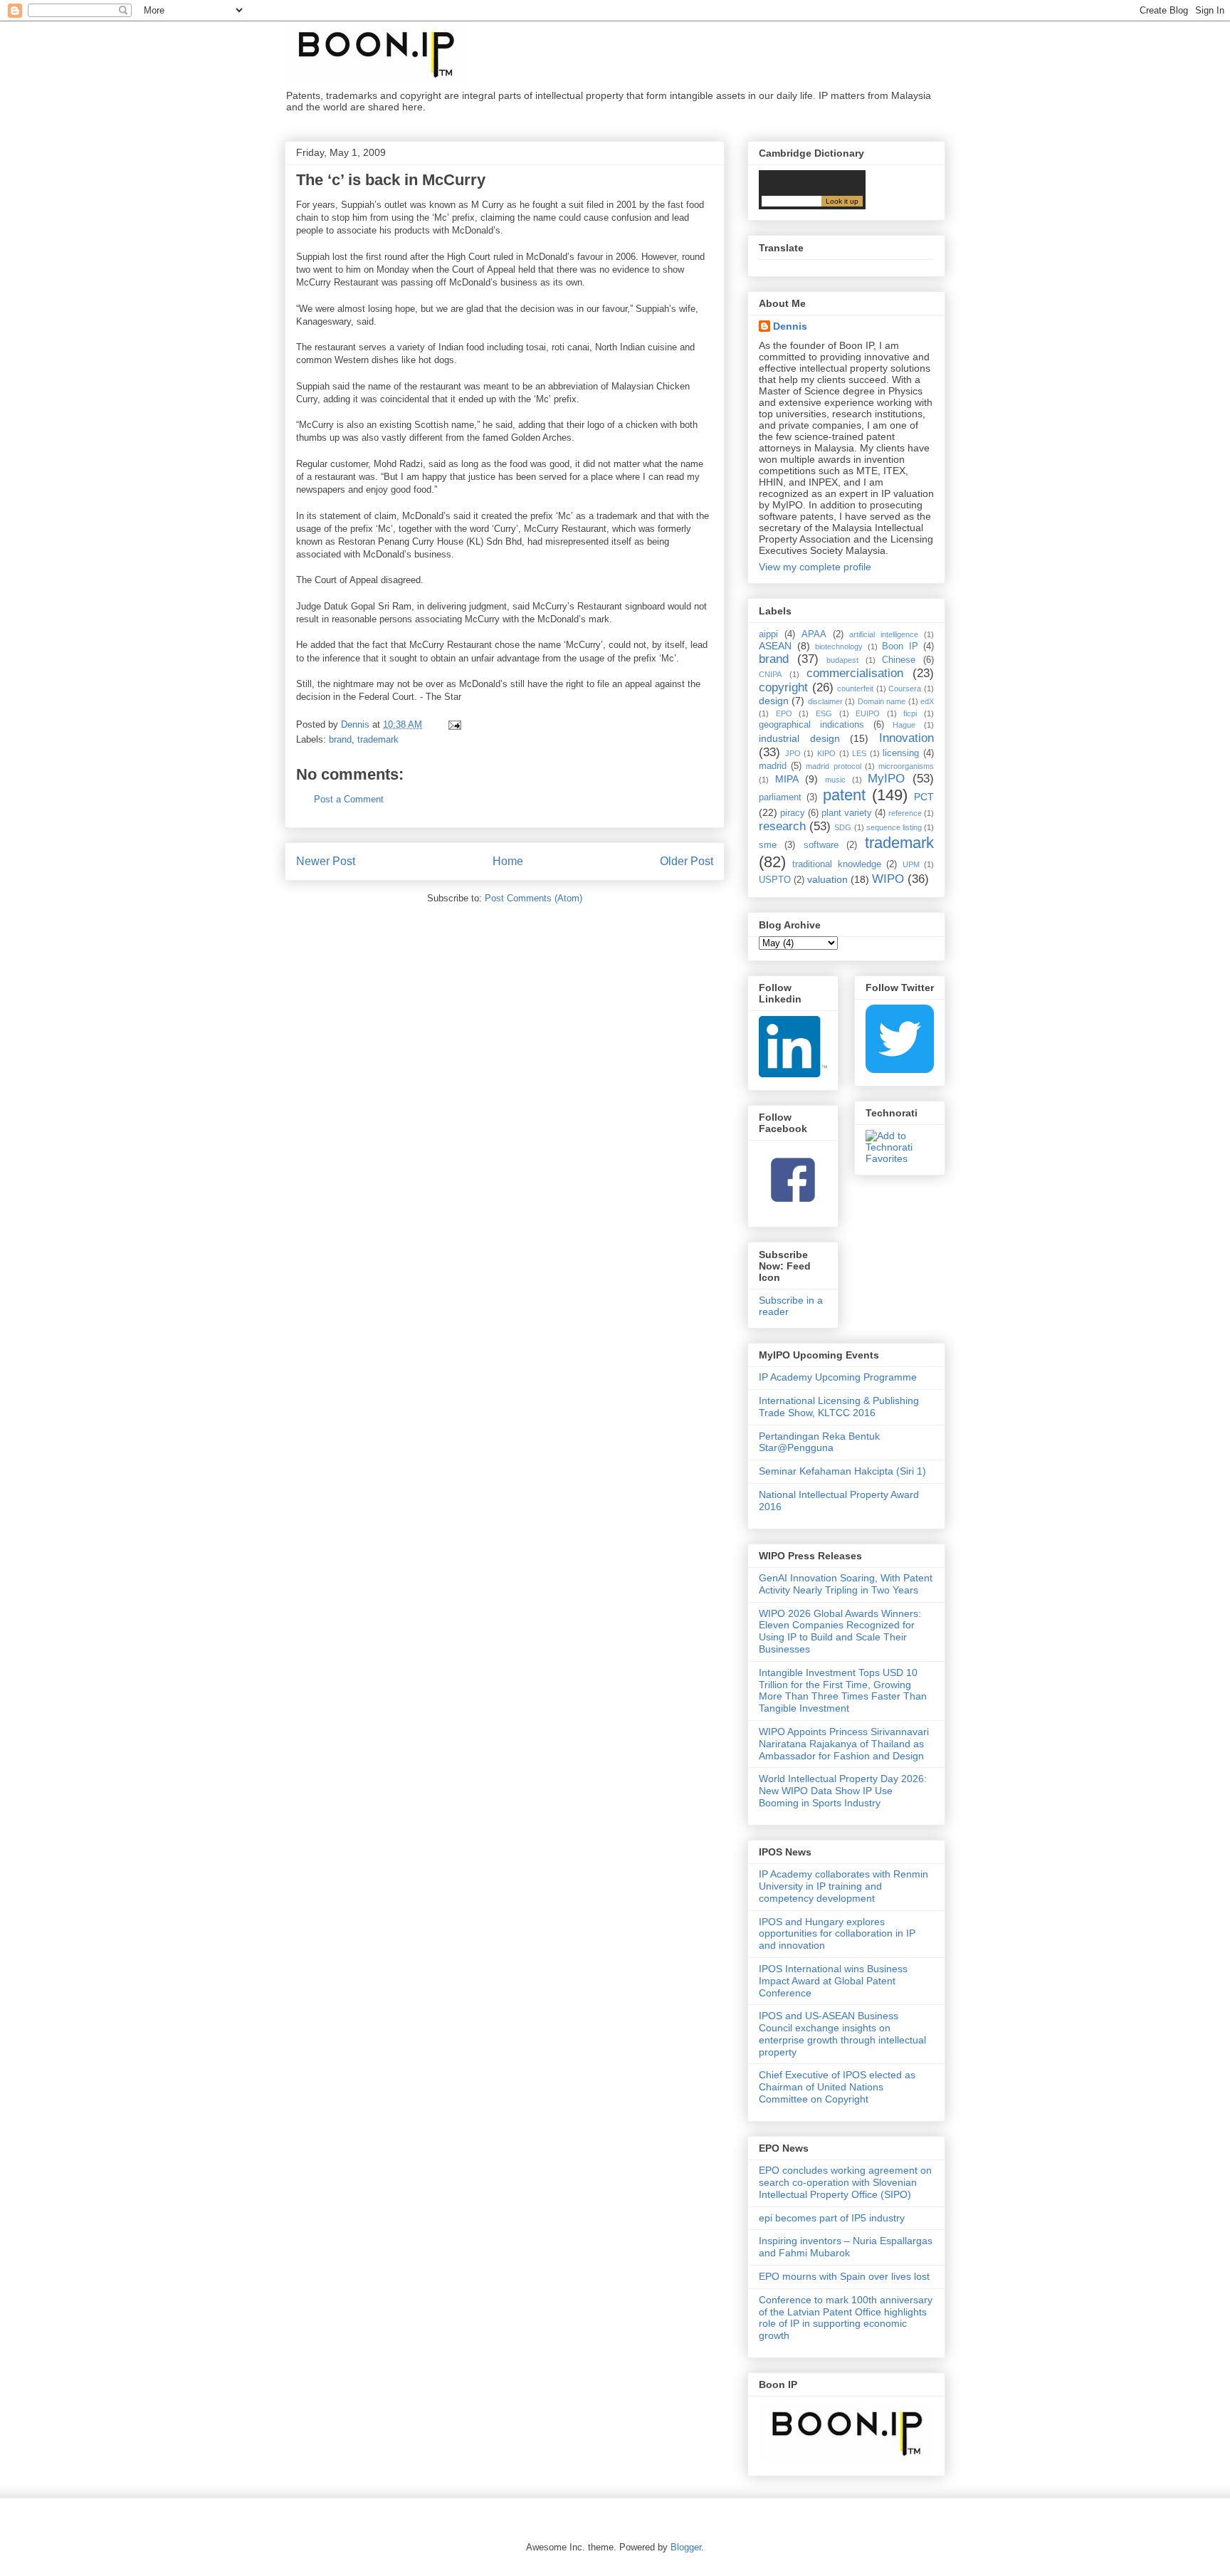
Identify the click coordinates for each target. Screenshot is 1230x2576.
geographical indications (811, 725)
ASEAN (775, 646)
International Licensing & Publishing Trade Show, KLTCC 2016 (839, 1407)
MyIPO (886, 779)
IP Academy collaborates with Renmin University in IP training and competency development (843, 1886)
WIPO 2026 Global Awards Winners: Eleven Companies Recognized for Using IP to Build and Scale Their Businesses (840, 1631)
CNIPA (770, 674)
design (774, 701)
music (835, 780)
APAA (814, 634)
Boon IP (900, 646)
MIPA (787, 779)
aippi (768, 634)
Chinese (899, 660)
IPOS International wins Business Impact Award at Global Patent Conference (833, 1981)
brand (340, 739)
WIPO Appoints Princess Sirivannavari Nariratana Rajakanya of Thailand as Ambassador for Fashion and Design (844, 1744)
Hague (904, 725)
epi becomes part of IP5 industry (832, 2218)
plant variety (847, 813)
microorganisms (906, 766)
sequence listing (894, 827)
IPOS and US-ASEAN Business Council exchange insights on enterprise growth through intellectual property (842, 2033)
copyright (783, 687)
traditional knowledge (836, 864)
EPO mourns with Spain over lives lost (844, 2276)
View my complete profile (815, 567)
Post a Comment (349, 799)
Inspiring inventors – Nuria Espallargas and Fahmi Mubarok (846, 2247)
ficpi (910, 713)
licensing (901, 753)
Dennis (790, 326)
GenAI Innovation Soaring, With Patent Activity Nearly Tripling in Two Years (846, 1584)
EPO (784, 713)
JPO (793, 753)
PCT (924, 797)
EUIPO (868, 713)
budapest (842, 660)
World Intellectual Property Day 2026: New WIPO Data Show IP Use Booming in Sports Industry (843, 1791)
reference (905, 813)
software (821, 845)
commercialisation (855, 673)
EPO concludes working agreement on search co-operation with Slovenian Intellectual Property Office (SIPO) (845, 2182)
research (782, 826)
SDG (843, 827)
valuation (827, 879)
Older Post (687, 861)
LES (859, 753)
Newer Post (326, 861)
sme (768, 845)
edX (927, 701)
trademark (378, 739)
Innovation (906, 738)
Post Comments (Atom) (533, 898)
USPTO (775, 880)
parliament (780, 797)
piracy (793, 813)
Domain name (882, 701)
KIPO (826, 753)
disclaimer (825, 701)
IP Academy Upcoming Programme (838, 1377)
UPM (911, 864)
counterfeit (855, 688)
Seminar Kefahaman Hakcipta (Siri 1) (842, 1471)
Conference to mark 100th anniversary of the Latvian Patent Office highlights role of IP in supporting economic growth (846, 2318)
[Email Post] (454, 724)
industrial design (799, 738)
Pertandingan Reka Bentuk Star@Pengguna (819, 1442)
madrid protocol (833, 766)
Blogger (686, 2547)
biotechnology (839, 646)
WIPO (888, 879)
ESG (824, 713)
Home (508, 861)
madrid (773, 766)
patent (844, 795)
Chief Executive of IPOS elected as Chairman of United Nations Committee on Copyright (837, 2087)
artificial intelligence (884, 634)
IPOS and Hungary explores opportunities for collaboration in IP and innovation (837, 1934)
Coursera (905, 688)
